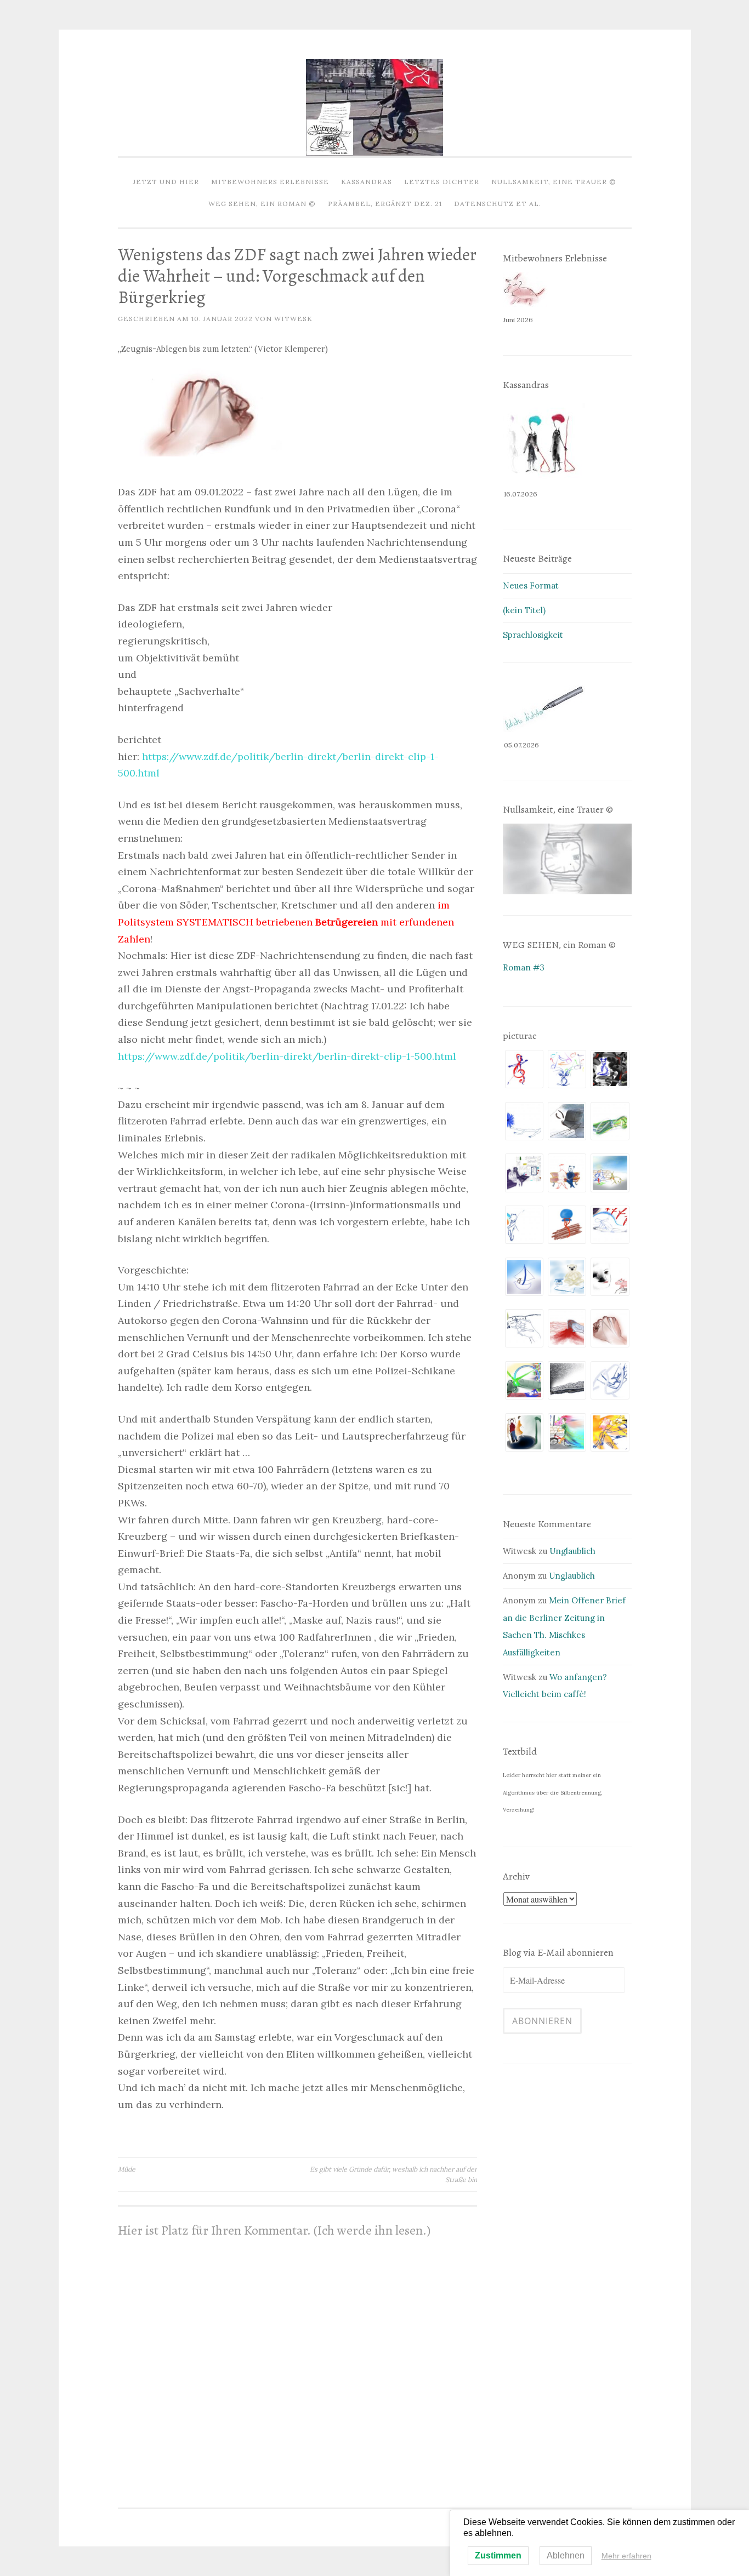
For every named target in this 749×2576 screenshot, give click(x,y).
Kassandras (367, 182)
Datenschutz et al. (498, 204)
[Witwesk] (374, 153)
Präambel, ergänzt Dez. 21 (385, 204)
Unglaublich (572, 1551)
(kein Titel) (524, 610)
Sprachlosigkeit (533, 635)
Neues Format (531, 586)
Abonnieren (542, 2021)
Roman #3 (524, 967)
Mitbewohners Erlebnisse (270, 182)
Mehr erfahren (626, 2556)
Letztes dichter (442, 182)
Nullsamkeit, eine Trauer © (554, 182)
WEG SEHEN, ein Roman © (262, 204)
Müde (127, 2169)
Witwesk (293, 319)
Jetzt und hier (166, 182)
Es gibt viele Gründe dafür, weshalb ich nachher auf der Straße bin (393, 2174)
